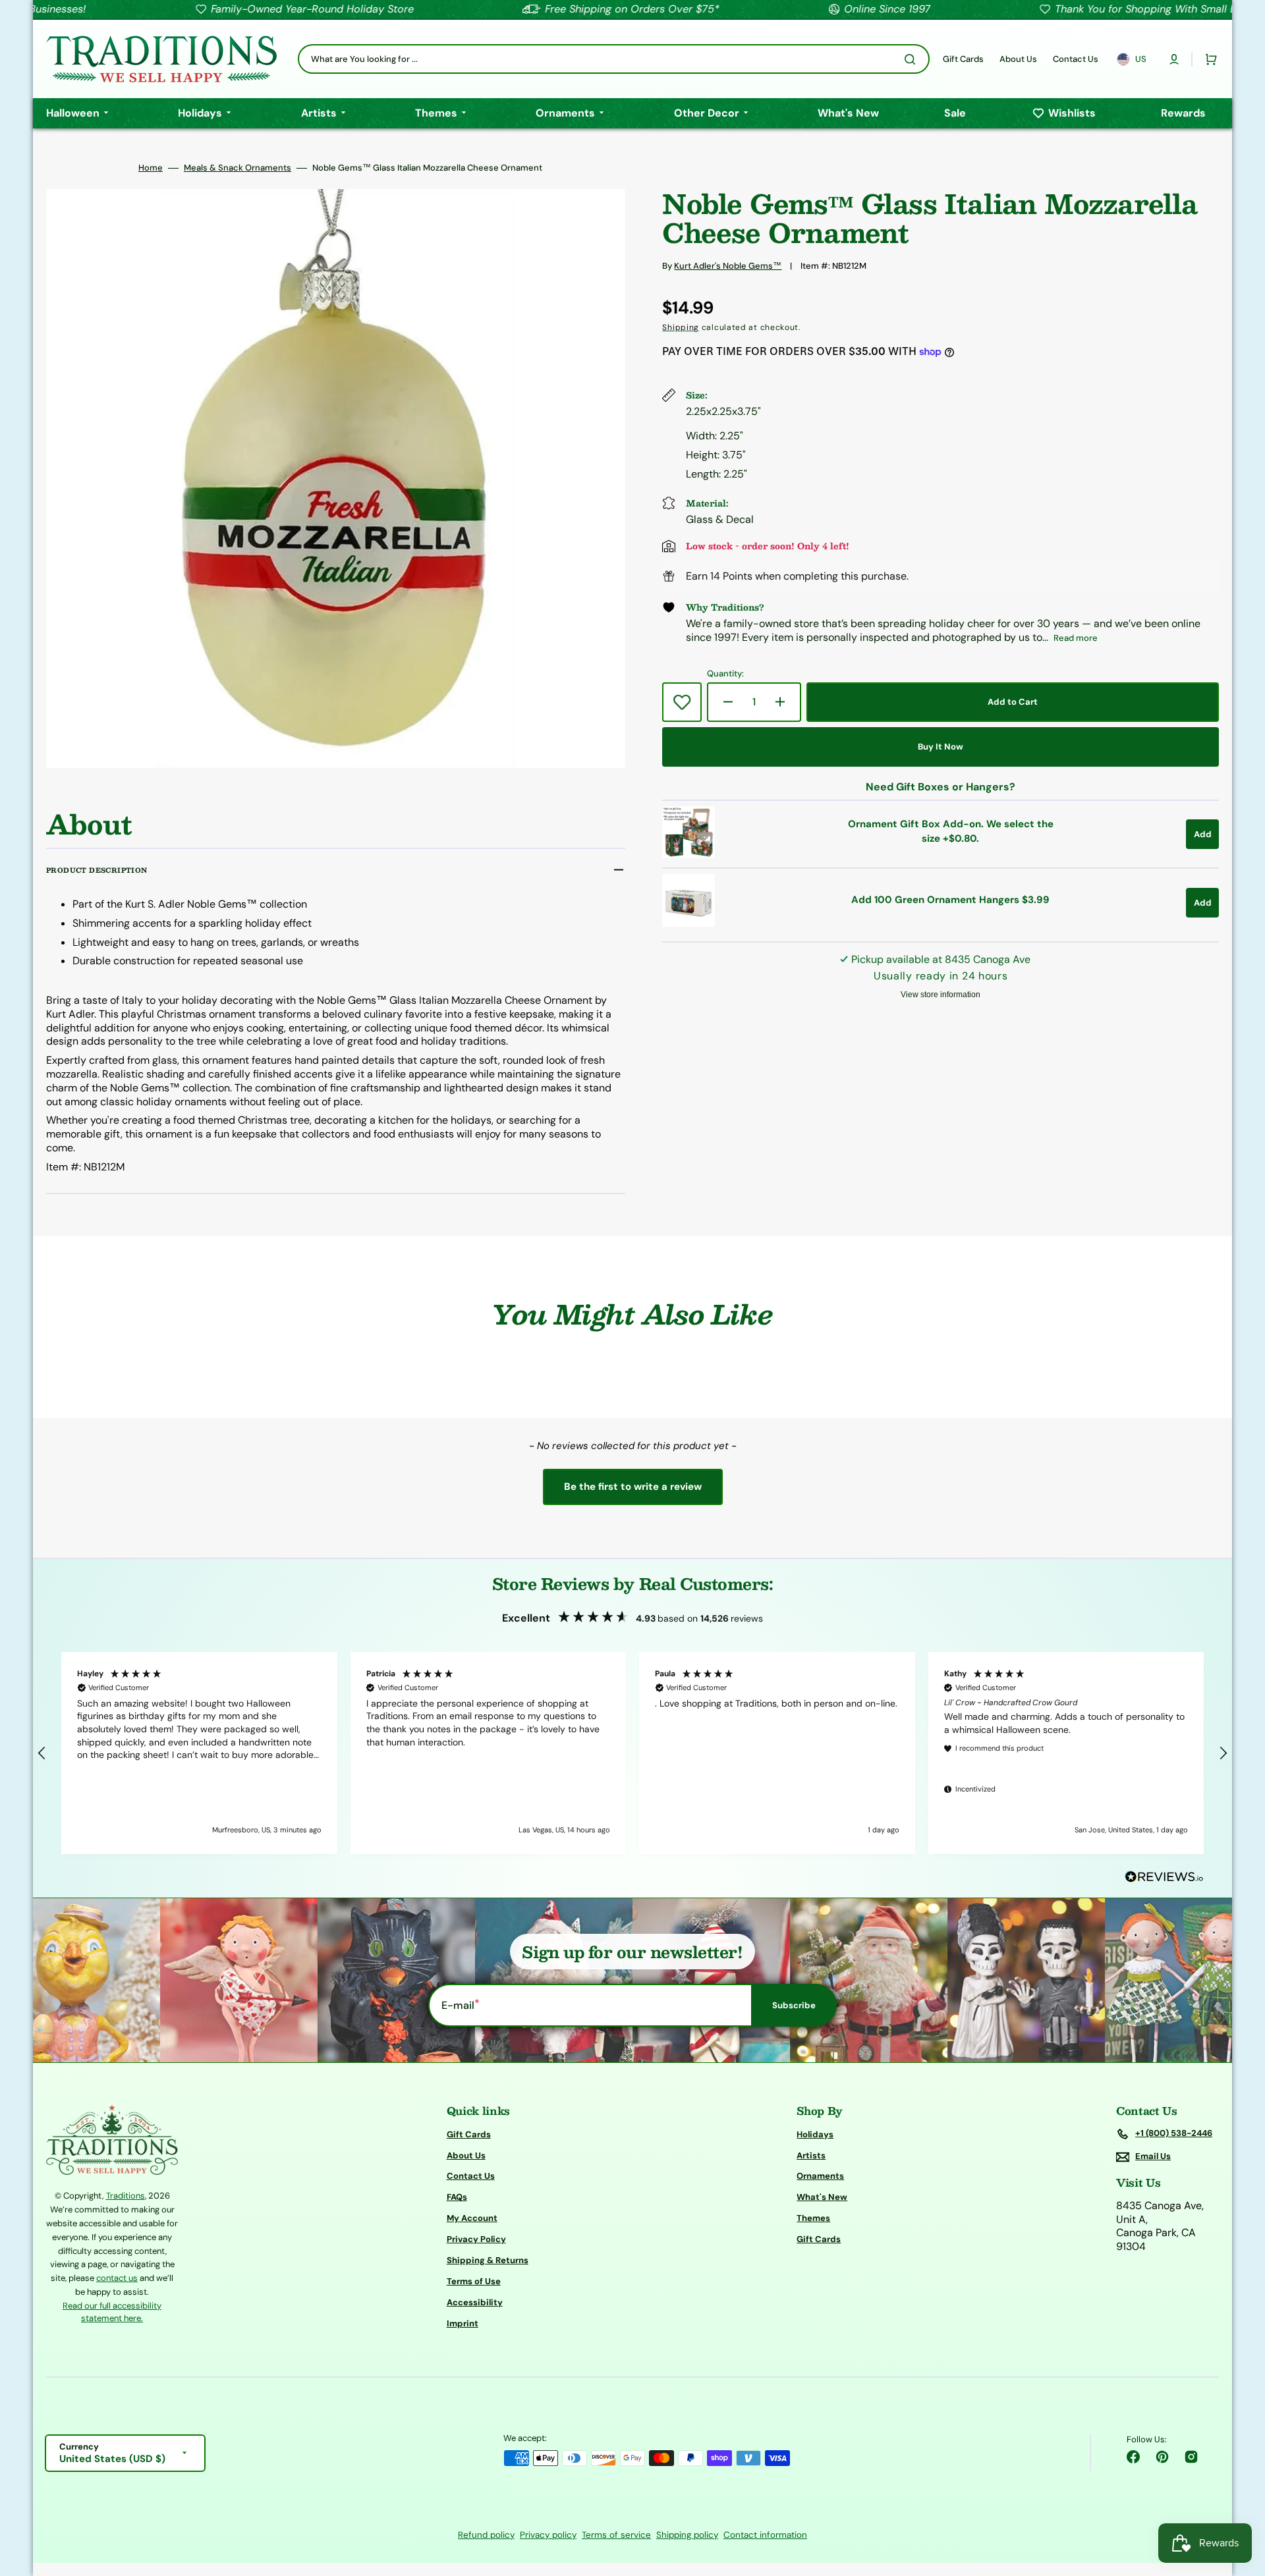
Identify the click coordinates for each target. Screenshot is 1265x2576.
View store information (941, 995)
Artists (811, 2155)
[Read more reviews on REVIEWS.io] (1164, 1877)
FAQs (457, 2197)
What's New (822, 2197)
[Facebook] (1133, 2457)
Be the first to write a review (633, 1487)
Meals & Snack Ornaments (238, 168)
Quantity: (725, 674)
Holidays (815, 2135)
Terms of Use (474, 2281)
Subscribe (794, 2005)
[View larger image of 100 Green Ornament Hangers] (689, 923)
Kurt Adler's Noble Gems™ (728, 266)
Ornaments (820, 2176)
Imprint (463, 2323)
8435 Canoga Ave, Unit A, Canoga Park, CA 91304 (1160, 2226)
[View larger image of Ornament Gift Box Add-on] (689, 855)
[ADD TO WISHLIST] (682, 702)
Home (151, 168)
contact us (117, 2278)
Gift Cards (469, 2135)
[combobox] (614, 59)
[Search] (913, 59)
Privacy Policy (476, 2239)
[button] (1174, 59)
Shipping (681, 327)
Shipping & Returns (488, 2260)
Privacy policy (548, 2535)
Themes (813, 2218)
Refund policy (486, 2535)
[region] (632, 1753)
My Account (472, 2218)
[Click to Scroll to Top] (1241, 2500)
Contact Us (471, 2176)
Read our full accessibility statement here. (112, 2312)
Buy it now (941, 747)
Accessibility (475, 2302)
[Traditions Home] (161, 59)
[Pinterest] (1162, 2457)
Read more (1076, 638)
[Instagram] (1191, 2457)
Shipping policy (687, 2535)
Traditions (126, 2196)
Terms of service (616, 2535)
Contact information (765, 2535)
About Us (466, 2155)
